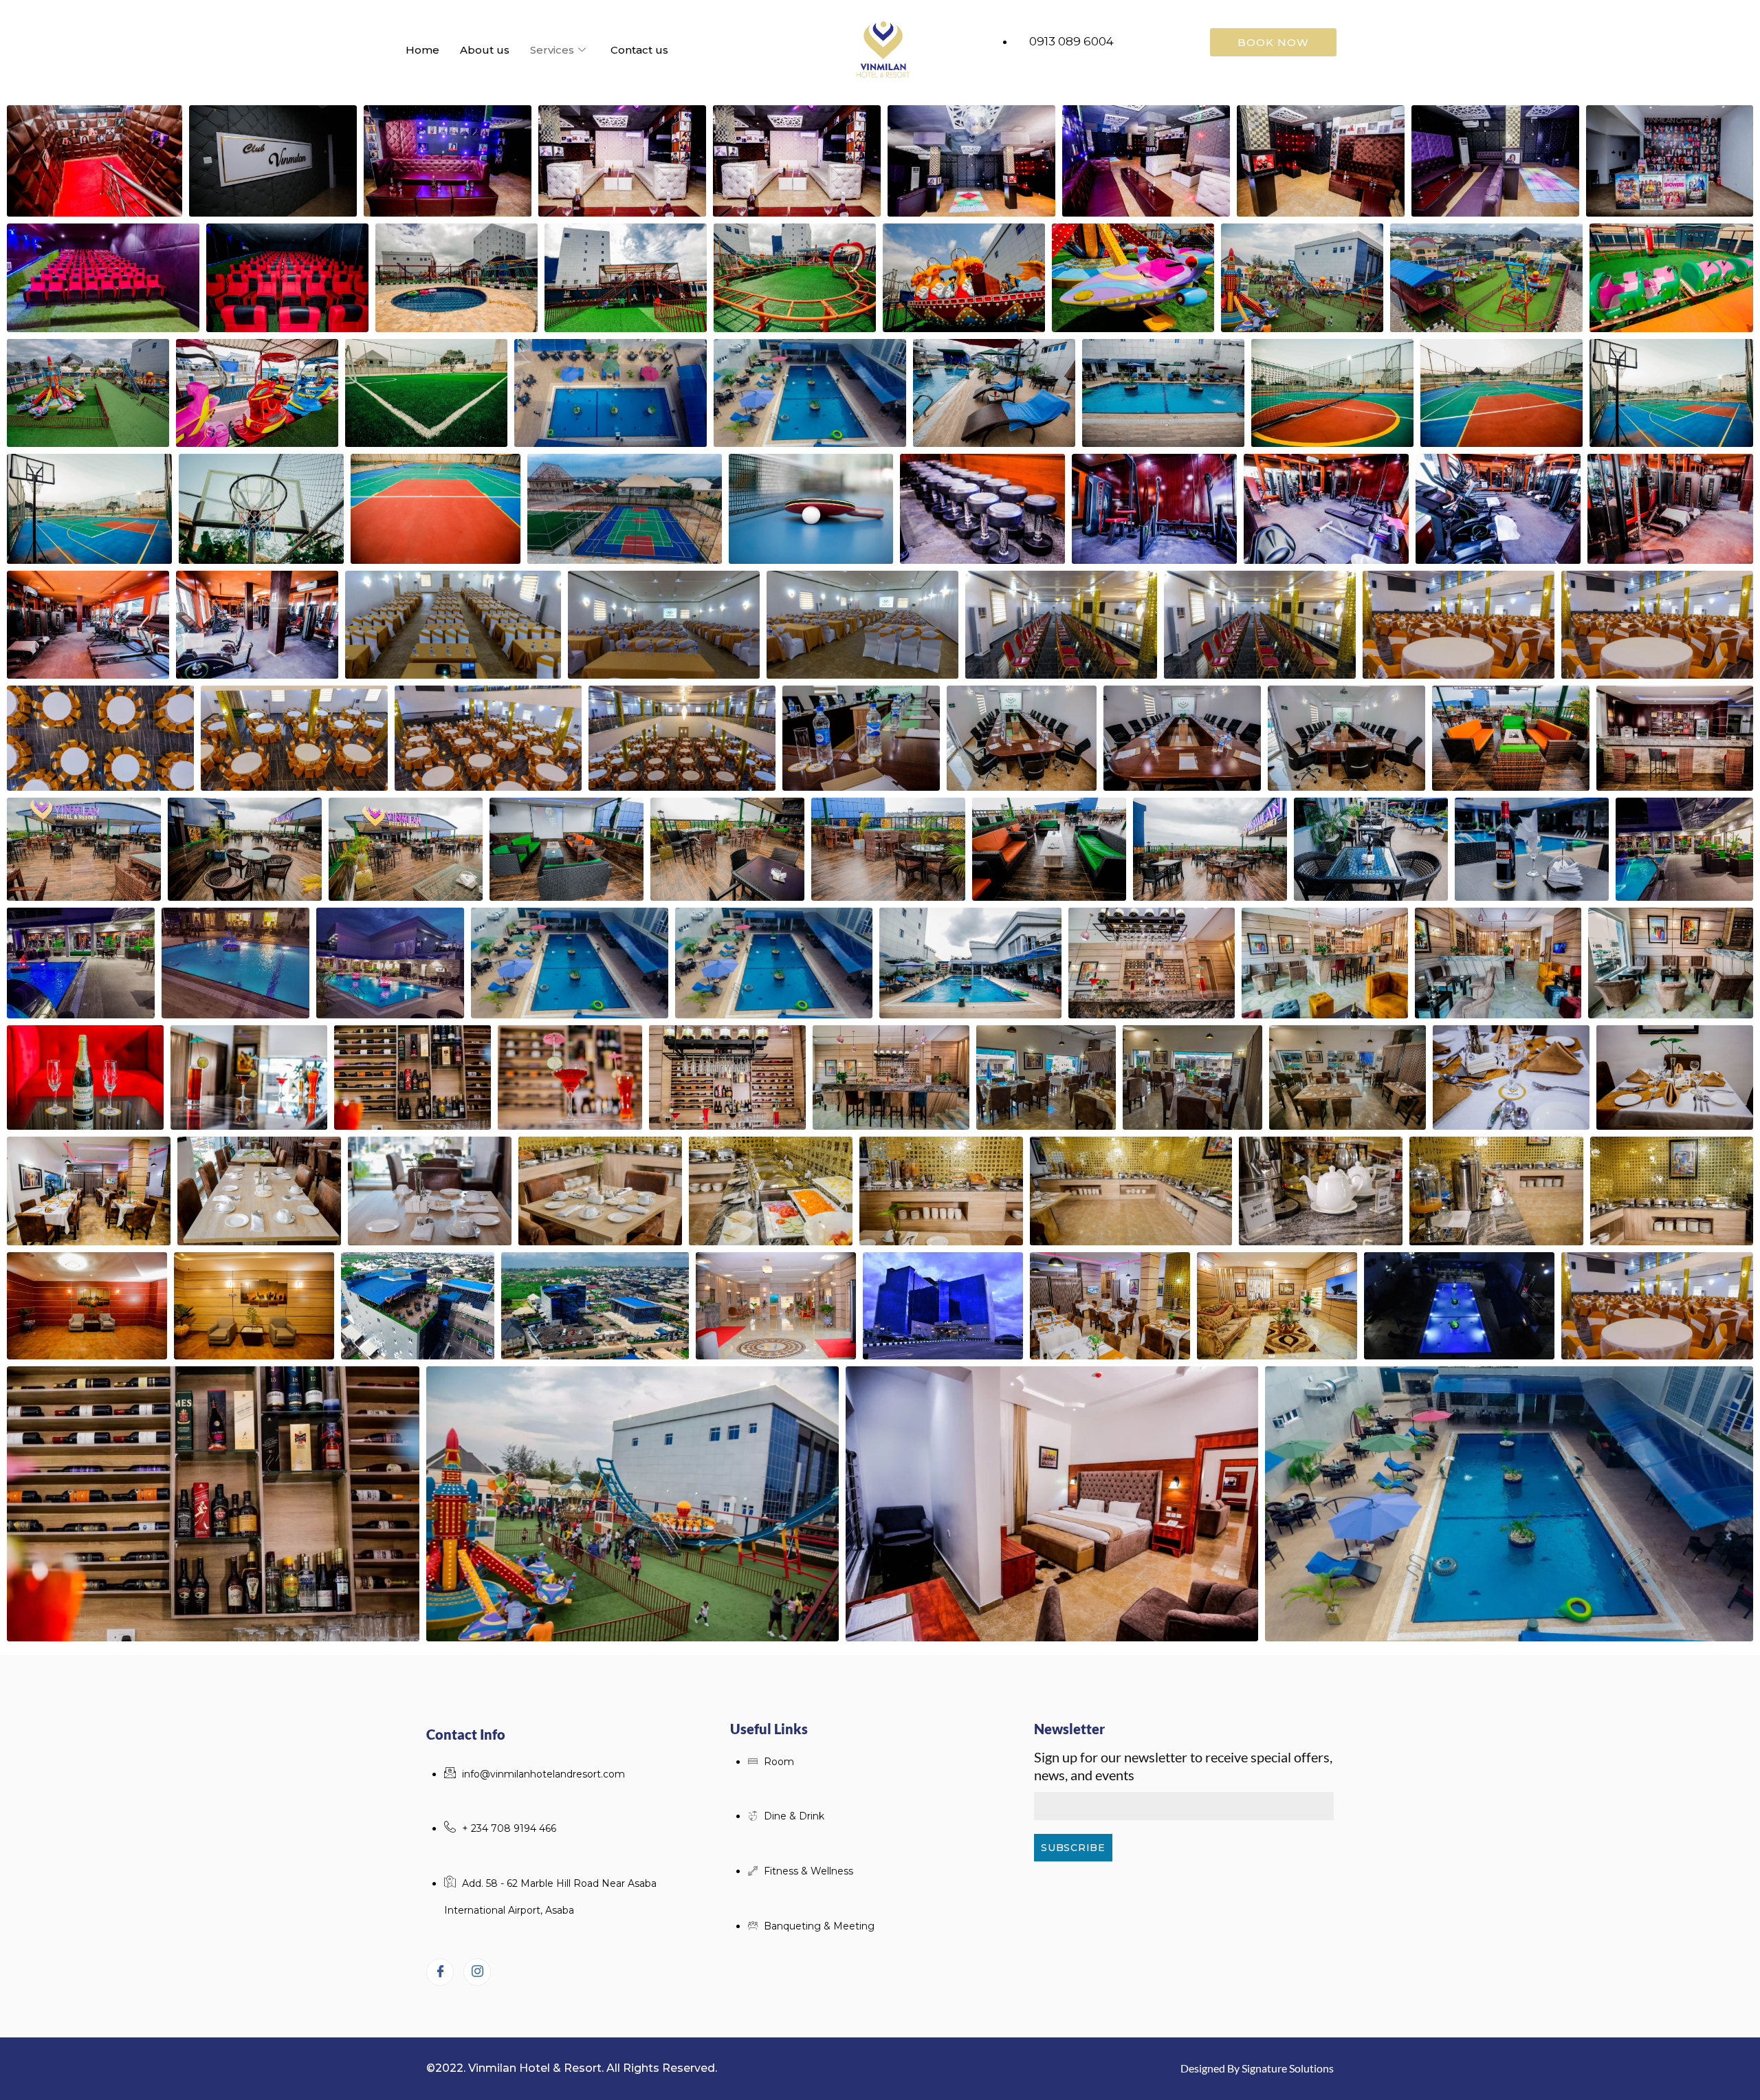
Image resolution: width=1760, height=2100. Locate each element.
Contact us (639, 50)
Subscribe (1073, 1848)
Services (552, 50)
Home (422, 50)
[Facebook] (440, 1972)
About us (485, 50)
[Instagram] (477, 1972)
